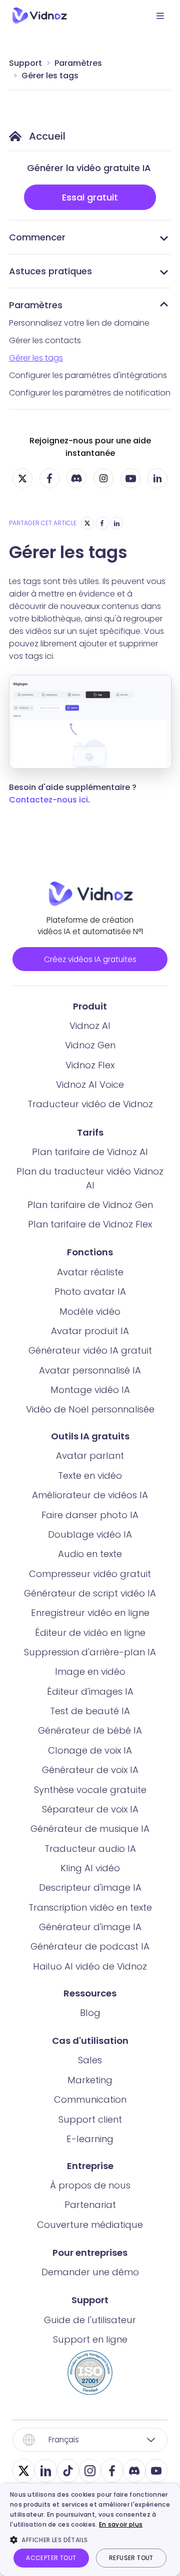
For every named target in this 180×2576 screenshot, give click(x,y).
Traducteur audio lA (90, 1849)
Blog (90, 2013)
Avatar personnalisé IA (90, 1370)
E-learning (90, 2139)
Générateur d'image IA (90, 1927)
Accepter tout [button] (51, 2558)
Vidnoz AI (90, 1026)
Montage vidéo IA (90, 1390)
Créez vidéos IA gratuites (90, 959)
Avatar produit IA (90, 1331)
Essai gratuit (90, 197)
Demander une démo (90, 2272)
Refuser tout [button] (131, 2558)
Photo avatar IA (90, 1291)
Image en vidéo (90, 1672)
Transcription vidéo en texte (90, 1907)
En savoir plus (121, 2524)
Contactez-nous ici (48, 800)
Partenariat (90, 2205)
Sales (90, 2060)
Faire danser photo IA (90, 1515)
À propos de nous (90, 2185)
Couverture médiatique (90, 2225)
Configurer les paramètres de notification (90, 393)
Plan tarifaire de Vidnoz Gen (90, 1205)
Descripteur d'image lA (90, 1887)
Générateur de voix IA (90, 1770)
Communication (90, 2099)
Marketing (90, 2080)
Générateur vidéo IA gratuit (90, 1350)
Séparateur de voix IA (90, 1809)
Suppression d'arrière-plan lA (90, 1652)
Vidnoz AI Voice (90, 1085)
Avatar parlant (90, 1456)
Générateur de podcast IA (90, 1946)
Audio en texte (90, 1554)
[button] (90, 2540)
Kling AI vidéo (90, 1868)
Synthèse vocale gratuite (90, 1790)
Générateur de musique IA (90, 1829)
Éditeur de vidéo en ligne (90, 1633)
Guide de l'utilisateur (90, 2320)
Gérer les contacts (45, 340)
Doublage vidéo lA (90, 1534)
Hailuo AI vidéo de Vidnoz (90, 1966)
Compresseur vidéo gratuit (90, 1574)
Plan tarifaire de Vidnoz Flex (90, 1224)
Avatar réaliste (90, 1272)
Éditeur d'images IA (90, 1691)
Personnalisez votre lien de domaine (79, 323)
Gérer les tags (50, 76)
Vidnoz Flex (90, 1065)
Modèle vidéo (90, 1311)
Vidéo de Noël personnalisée (90, 1409)
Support (25, 63)
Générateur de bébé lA (90, 1730)
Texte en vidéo (90, 1476)
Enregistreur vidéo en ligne (90, 1613)
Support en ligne (90, 2339)
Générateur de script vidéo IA (90, 1593)
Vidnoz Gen (90, 1045)
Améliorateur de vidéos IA (90, 1495)
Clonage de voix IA (90, 1750)
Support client (90, 2119)
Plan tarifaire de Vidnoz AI (90, 1152)
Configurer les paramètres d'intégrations (88, 375)
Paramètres (78, 63)
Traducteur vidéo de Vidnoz (90, 1104)
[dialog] (90, 2530)
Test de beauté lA (90, 1711)
